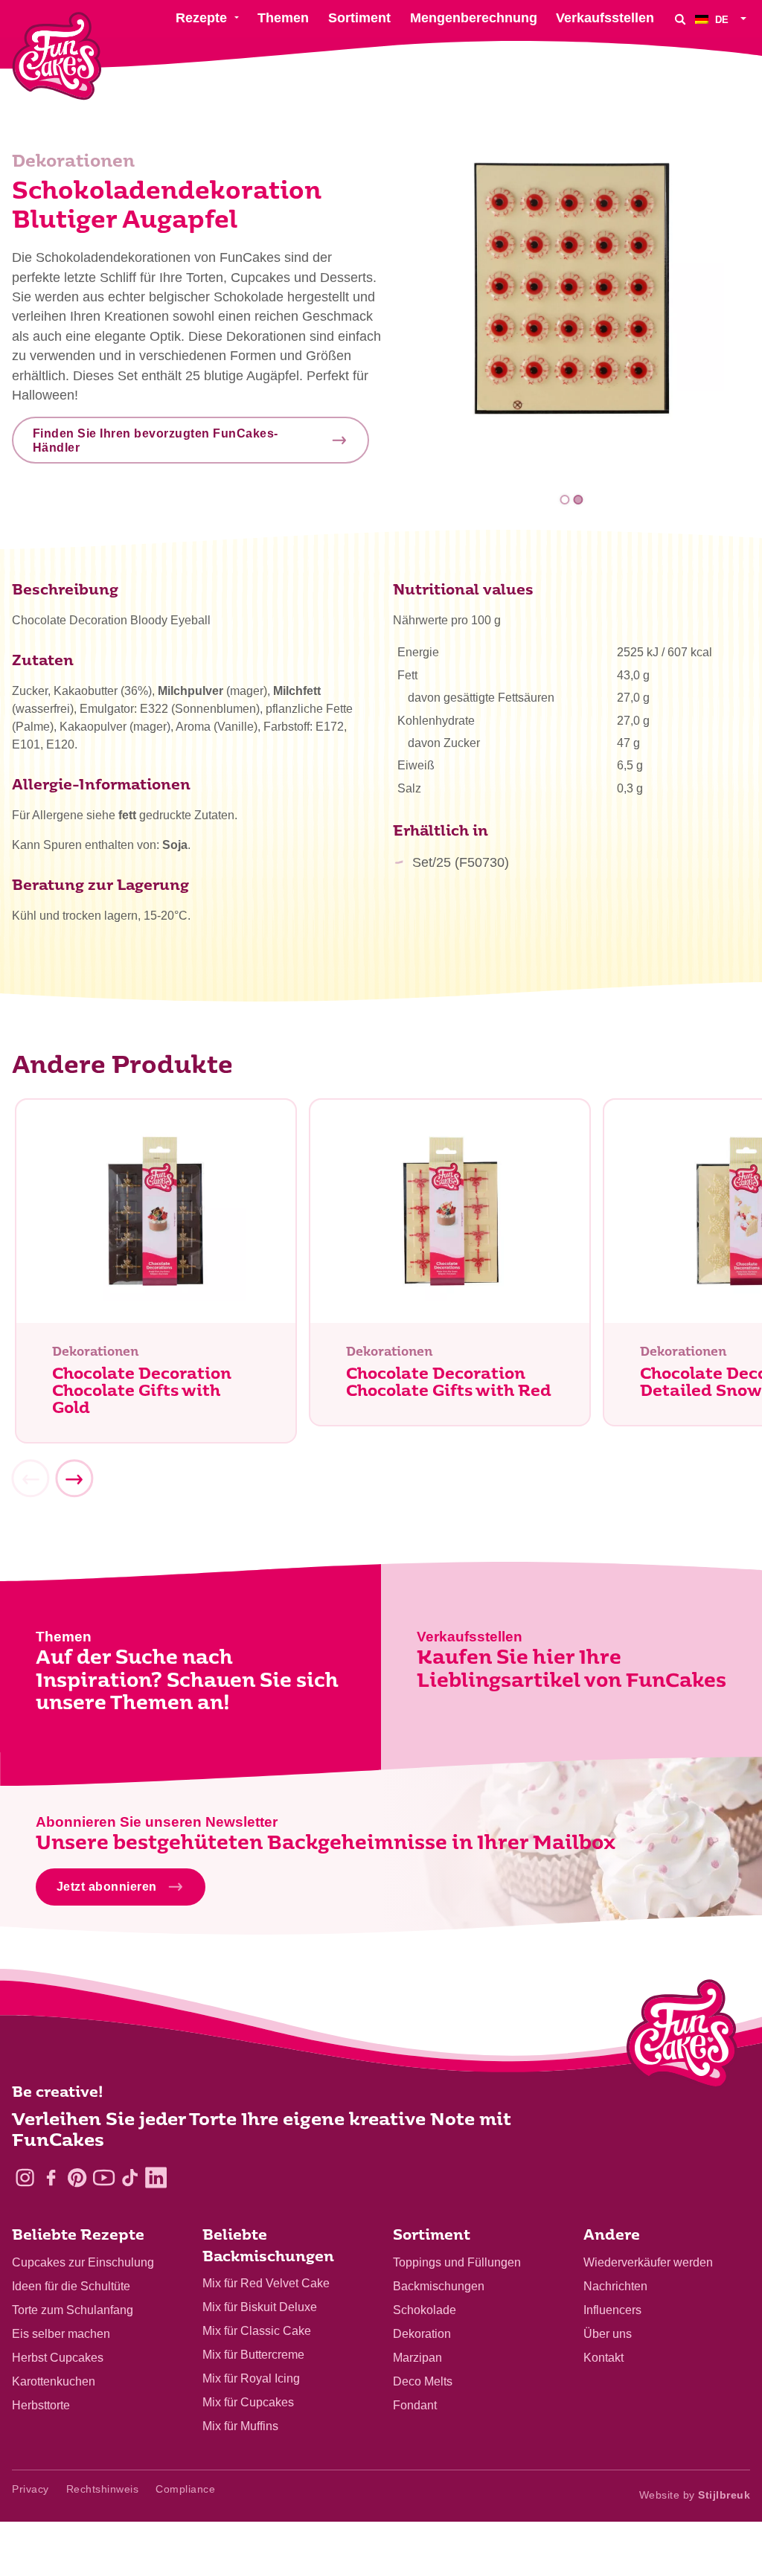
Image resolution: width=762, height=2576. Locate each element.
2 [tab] (578, 500)
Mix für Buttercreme (253, 2355)
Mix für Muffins (240, 2426)
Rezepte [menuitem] (201, 18)
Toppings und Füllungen (457, 2262)
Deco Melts (423, 2381)
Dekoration (422, 2334)
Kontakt (603, 2358)
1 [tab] (565, 500)
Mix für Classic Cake (257, 2331)
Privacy (31, 2489)
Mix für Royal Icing (251, 2378)
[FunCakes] (57, 56)
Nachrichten (615, 2286)
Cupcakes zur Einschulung (83, 2262)
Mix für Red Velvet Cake (266, 2283)
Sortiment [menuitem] (359, 18)
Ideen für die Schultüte (71, 2286)
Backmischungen (439, 2286)
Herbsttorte (41, 2405)
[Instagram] (25, 2178)
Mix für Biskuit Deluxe (260, 2307)
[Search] (680, 19)
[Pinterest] (77, 2178)
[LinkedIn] (156, 2178)
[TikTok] (130, 2178)
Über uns (608, 2334)
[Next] (74, 1479)
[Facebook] (51, 2178)
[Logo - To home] (682, 2037)
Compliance (185, 2489)
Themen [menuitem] (283, 18)
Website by (695, 2495)
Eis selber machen (61, 2334)
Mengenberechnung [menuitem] (474, 18)
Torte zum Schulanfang (73, 2310)
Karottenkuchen (54, 2381)
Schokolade (425, 2310)
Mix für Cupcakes (248, 2402)
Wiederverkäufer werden (648, 2262)
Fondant (415, 2405)
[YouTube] (104, 2178)
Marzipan (417, 2358)
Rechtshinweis (103, 2489)
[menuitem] (723, 19)
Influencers (612, 2310)
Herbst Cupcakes (58, 2358)
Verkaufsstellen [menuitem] (605, 18)
